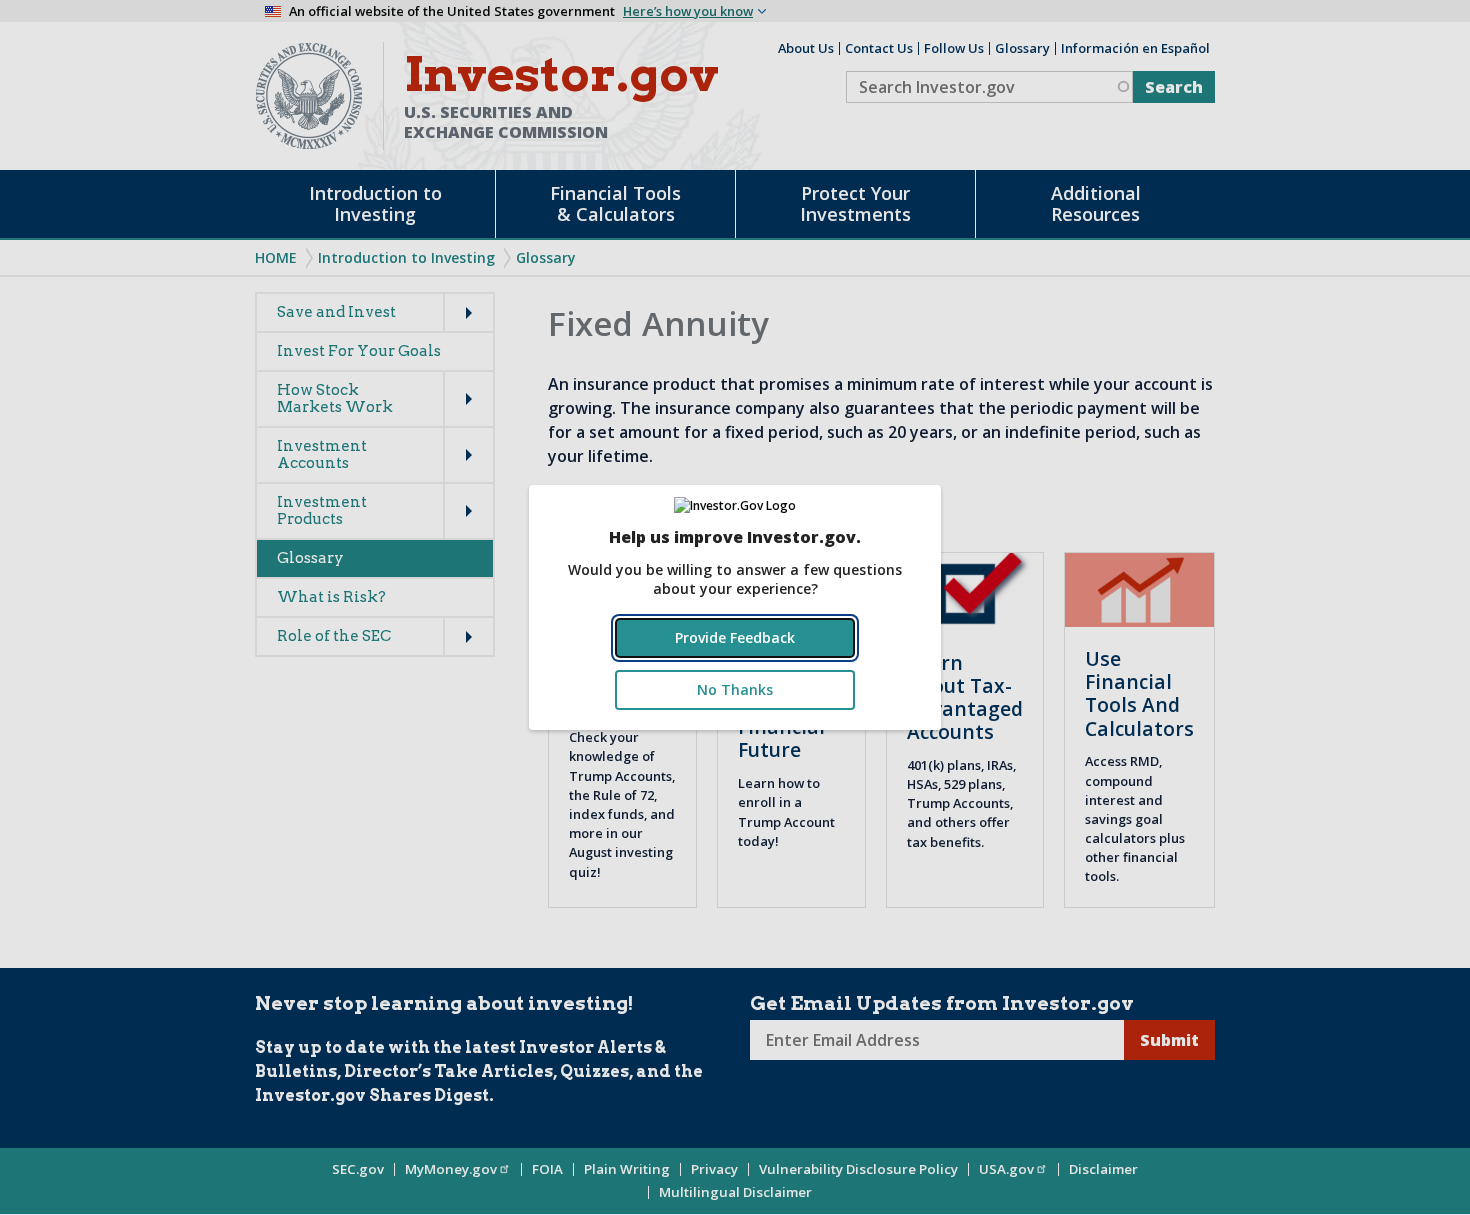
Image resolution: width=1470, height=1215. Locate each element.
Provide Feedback (735, 637)
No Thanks (735, 689)
